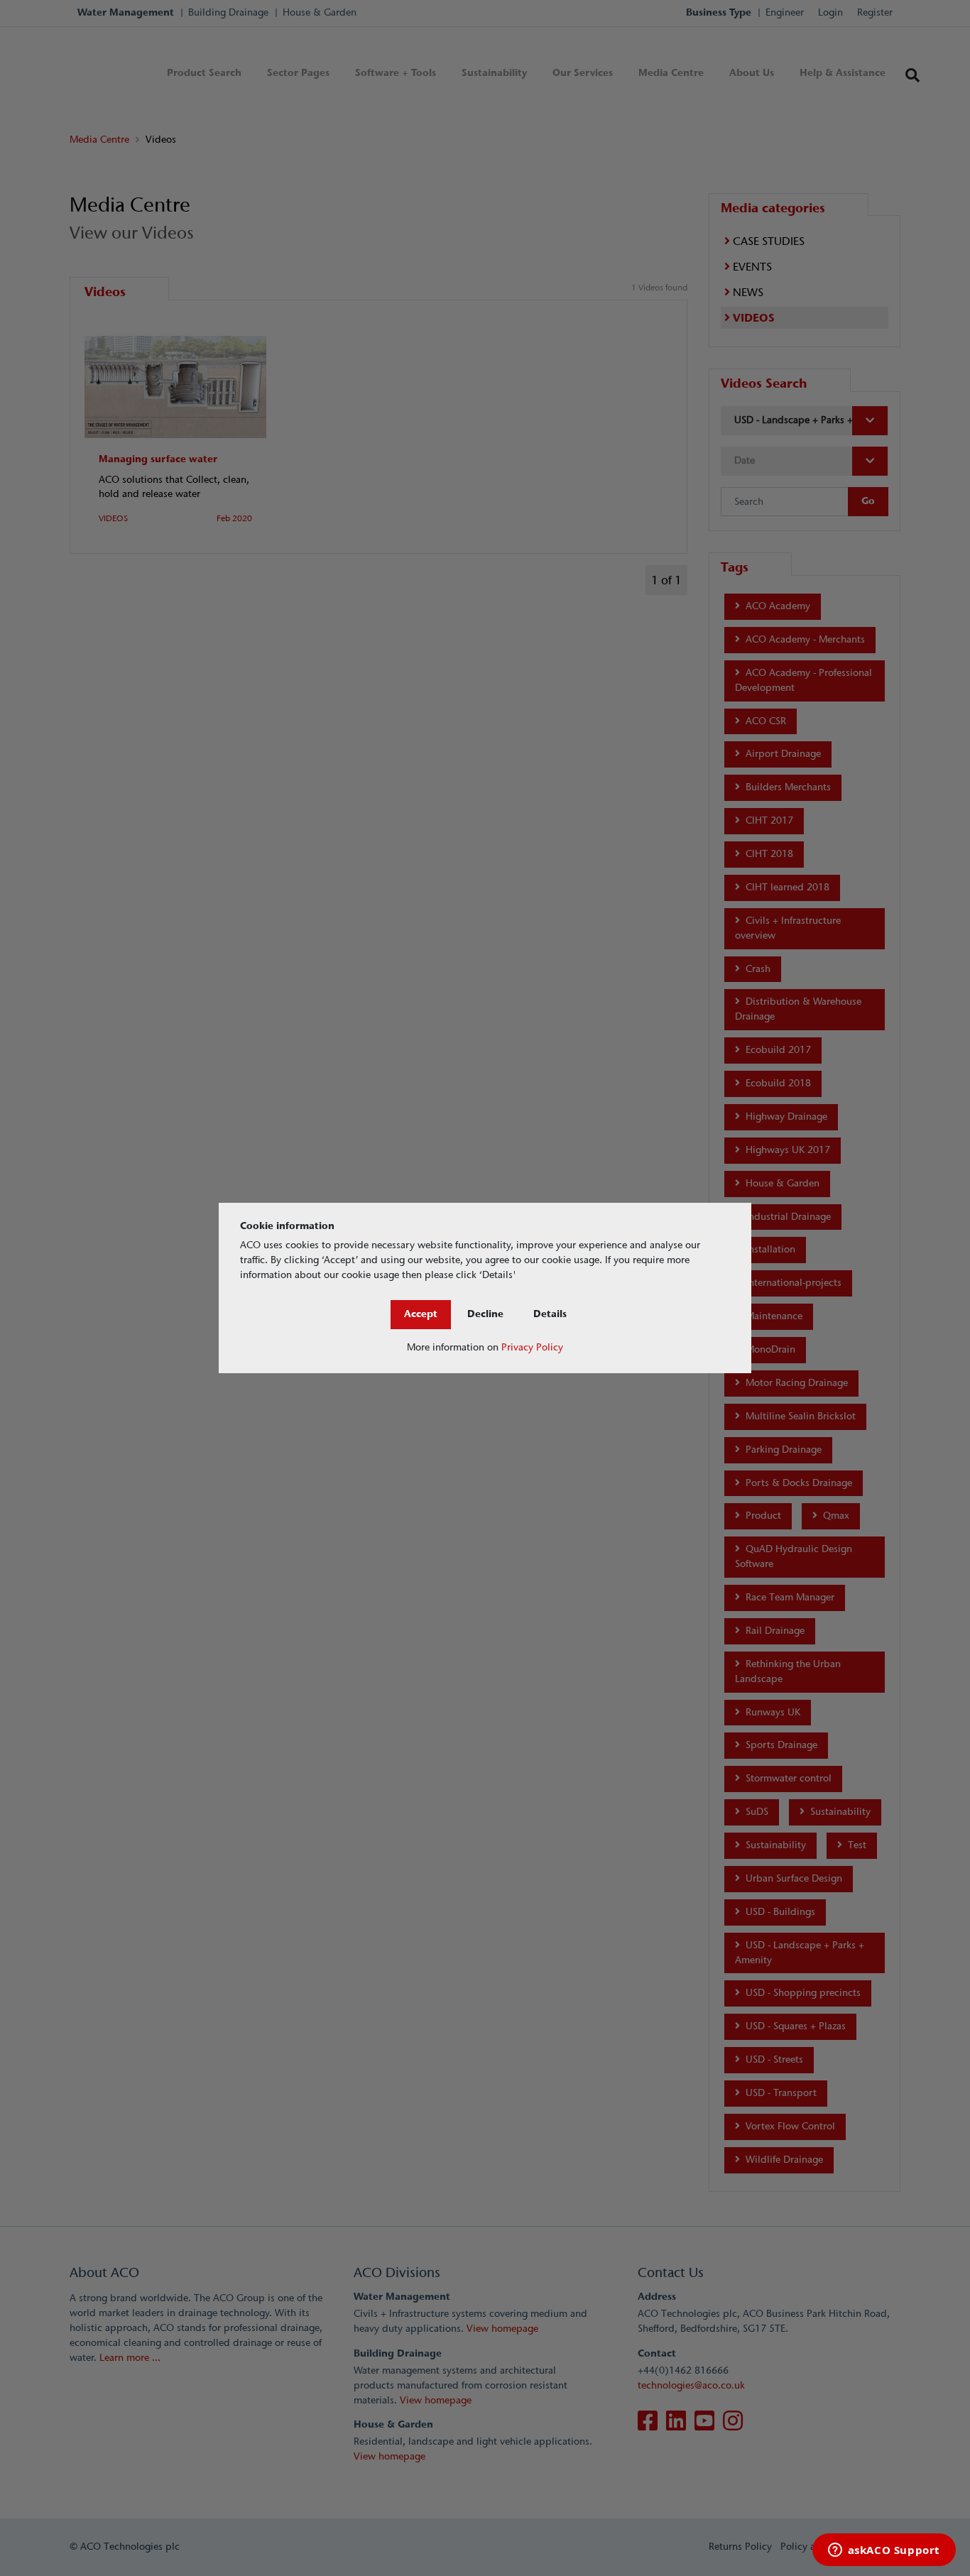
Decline (485, 1314)
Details (550, 1314)
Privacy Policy (532, 1347)
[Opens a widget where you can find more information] (884, 2551)
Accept (421, 1314)
